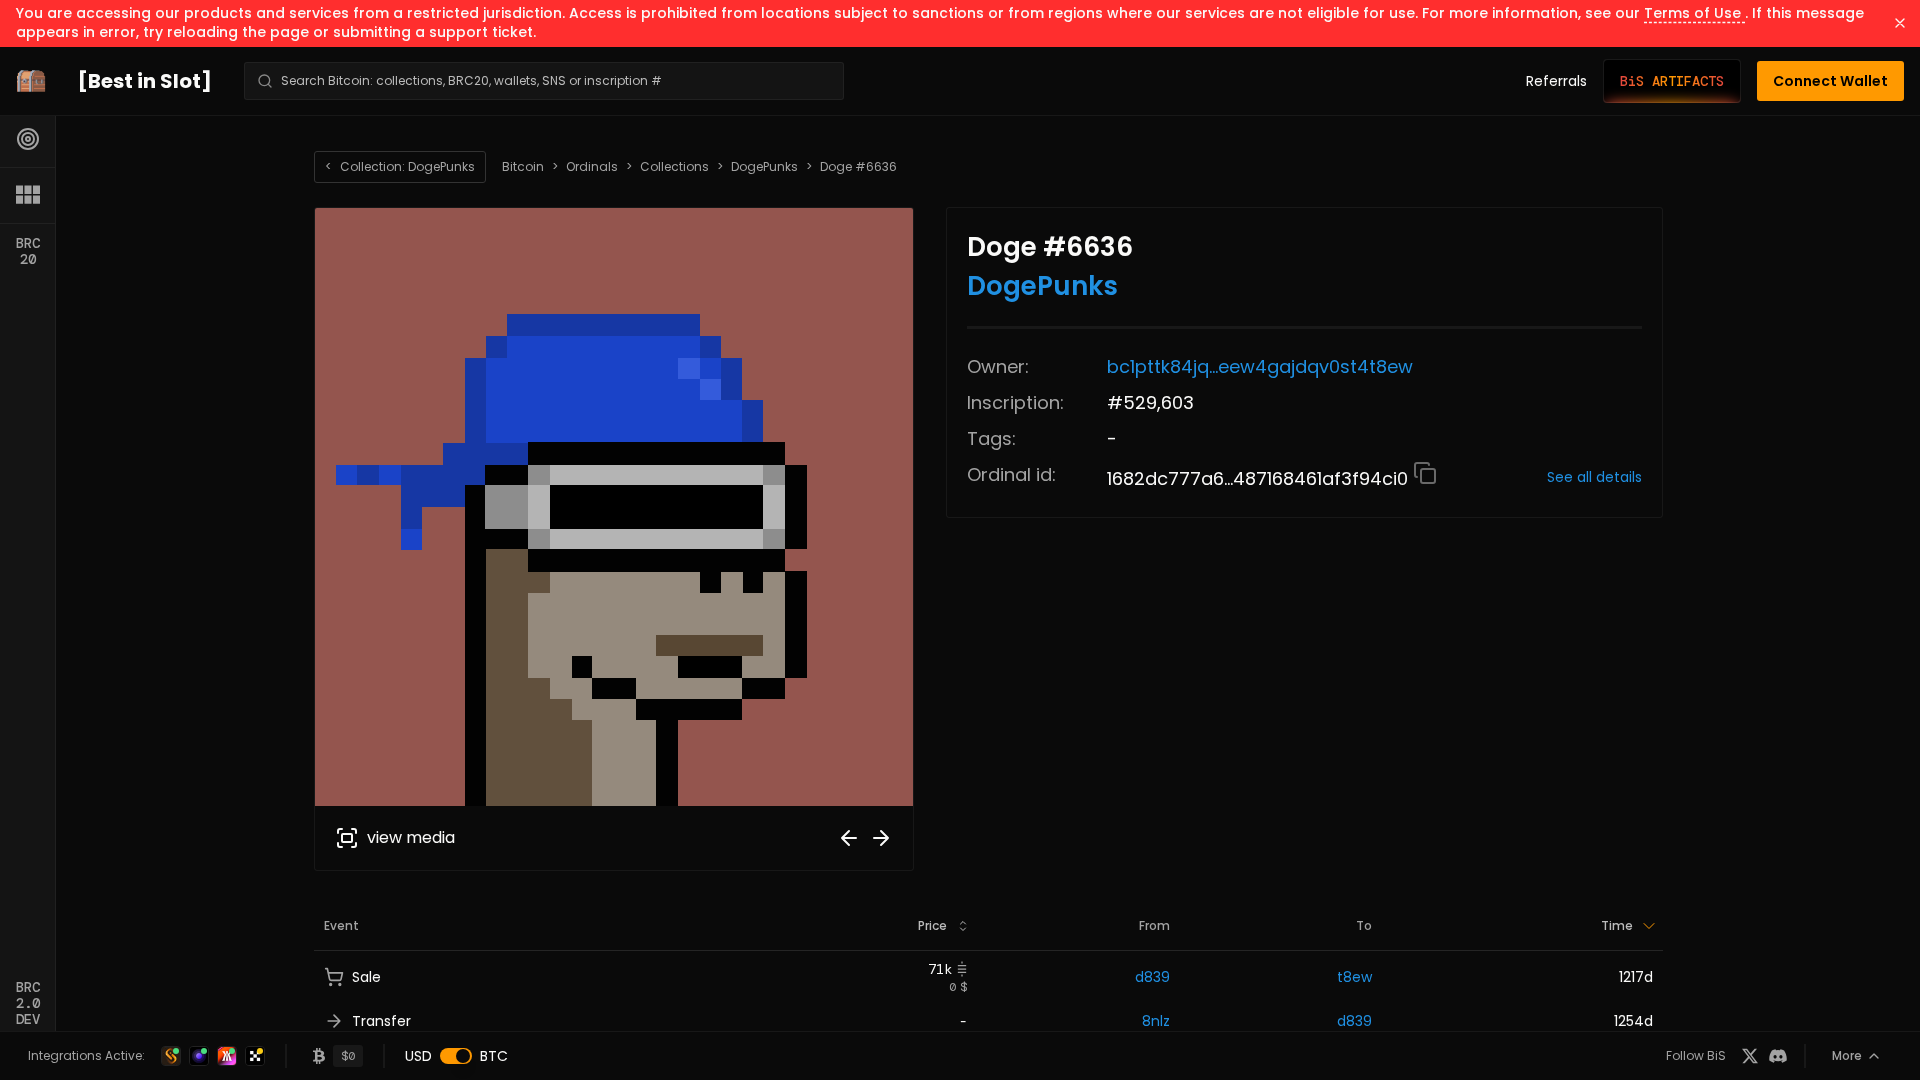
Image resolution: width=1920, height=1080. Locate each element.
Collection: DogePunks (400, 166)
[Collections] (28, 195)
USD (418, 1056)
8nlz (1156, 1021)
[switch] (456, 1056)
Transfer (381, 1021)
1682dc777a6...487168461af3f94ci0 (1260, 478)
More (1847, 1055)
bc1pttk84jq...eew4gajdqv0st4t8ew (1260, 366)
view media (411, 837)
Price (932, 925)
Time (1617, 925)
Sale (366, 977)
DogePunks (764, 167)
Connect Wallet (1830, 81)
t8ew (1354, 977)
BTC (494, 1056)
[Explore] (28, 139)
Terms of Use (1694, 13)
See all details (1594, 477)
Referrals (1556, 81)
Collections (674, 167)
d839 (1152, 977)
